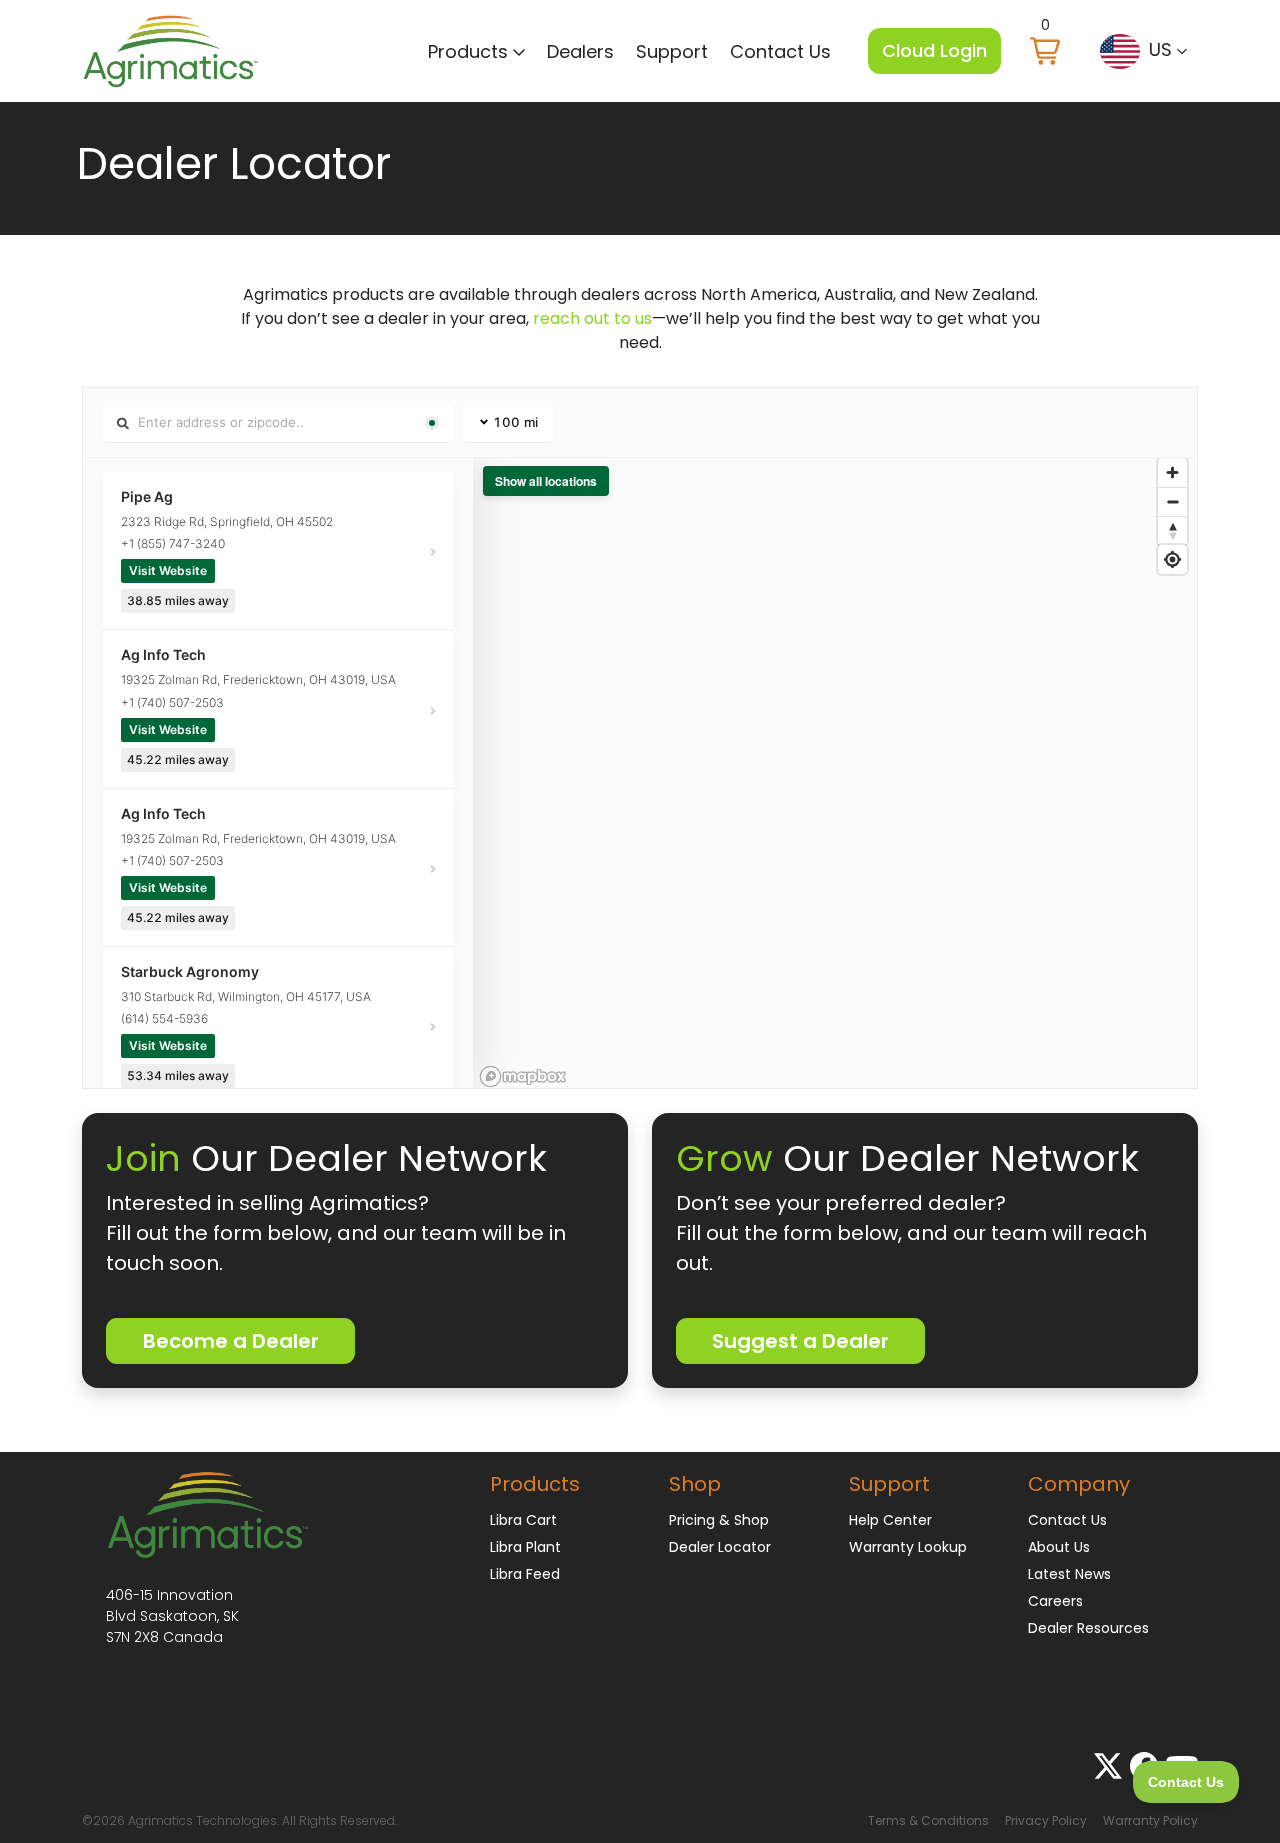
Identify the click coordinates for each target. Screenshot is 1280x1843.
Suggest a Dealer (800, 1341)
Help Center (890, 1520)
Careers (1055, 1601)
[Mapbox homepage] (523, 1076)
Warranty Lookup (908, 1547)
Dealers (580, 51)
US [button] (1160, 49)
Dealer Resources (1088, 1628)
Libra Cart (523, 1520)
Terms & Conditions (928, 1820)
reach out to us (592, 318)
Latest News (1069, 1574)
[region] (835, 773)
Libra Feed (525, 1574)
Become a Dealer (231, 1341)
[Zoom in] (1172, 472)
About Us (1059, 1547)
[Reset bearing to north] (1172, 530)
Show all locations (546, 481)
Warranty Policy (1150, 1820)
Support (672, 51)
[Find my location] (1172, 559)
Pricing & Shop (719, 1520)
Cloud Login (934, 50)
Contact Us (780, 51)
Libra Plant (525, 1547)
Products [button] (470, 51)
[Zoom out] (1172, 501)
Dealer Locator (720, 1547)
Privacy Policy (1046, 1820)
